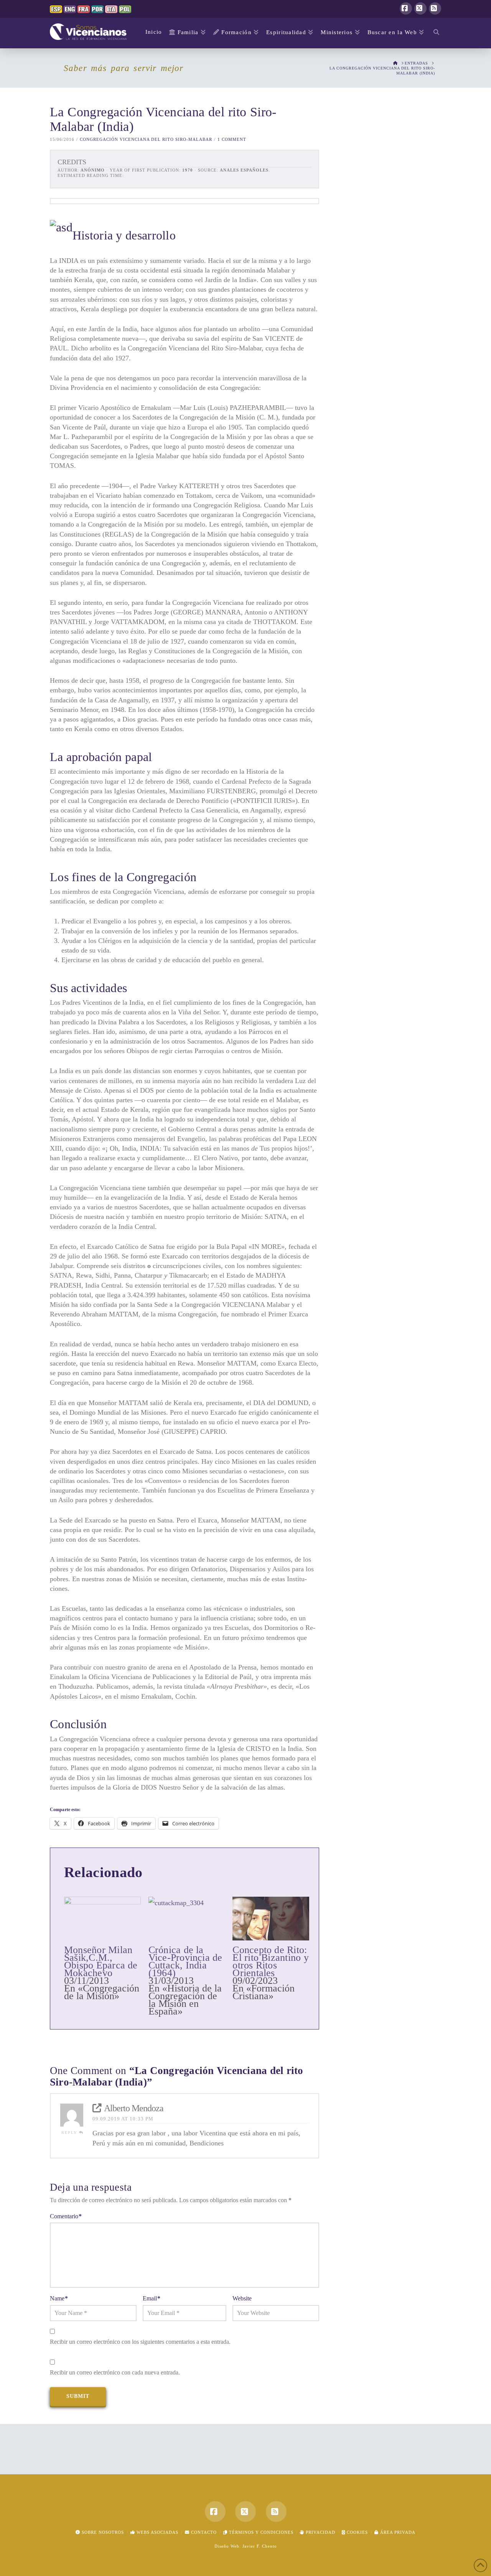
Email (152, 2298)
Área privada (397, 2532)
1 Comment (232, 139)
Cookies (357, 2532)
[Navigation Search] (434, 33)
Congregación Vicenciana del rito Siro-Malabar (146, 139)
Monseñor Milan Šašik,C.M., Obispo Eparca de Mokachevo (101, 1961)
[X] (420, 8)
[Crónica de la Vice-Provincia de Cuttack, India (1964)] (187, 1919)
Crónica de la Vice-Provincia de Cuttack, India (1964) (185, 1961)
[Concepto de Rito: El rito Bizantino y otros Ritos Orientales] (271, 1919)
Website (242, 2298)
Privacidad (320, 2532)
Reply (70, 2133)
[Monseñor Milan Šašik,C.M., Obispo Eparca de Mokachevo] (102, 1919)
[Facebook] (406, 8)
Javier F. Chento (260, 2546)
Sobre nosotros (102, 2532)
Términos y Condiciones (260, 2532)
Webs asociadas (157, 2532)
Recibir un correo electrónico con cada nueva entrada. (115, 2372)
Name (59, 2298)
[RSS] (435, 8)
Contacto (203, 2532)
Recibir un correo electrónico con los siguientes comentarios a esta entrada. (140, 2342)
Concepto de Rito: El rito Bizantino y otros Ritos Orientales (270, 1961)
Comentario (66, 2216)
